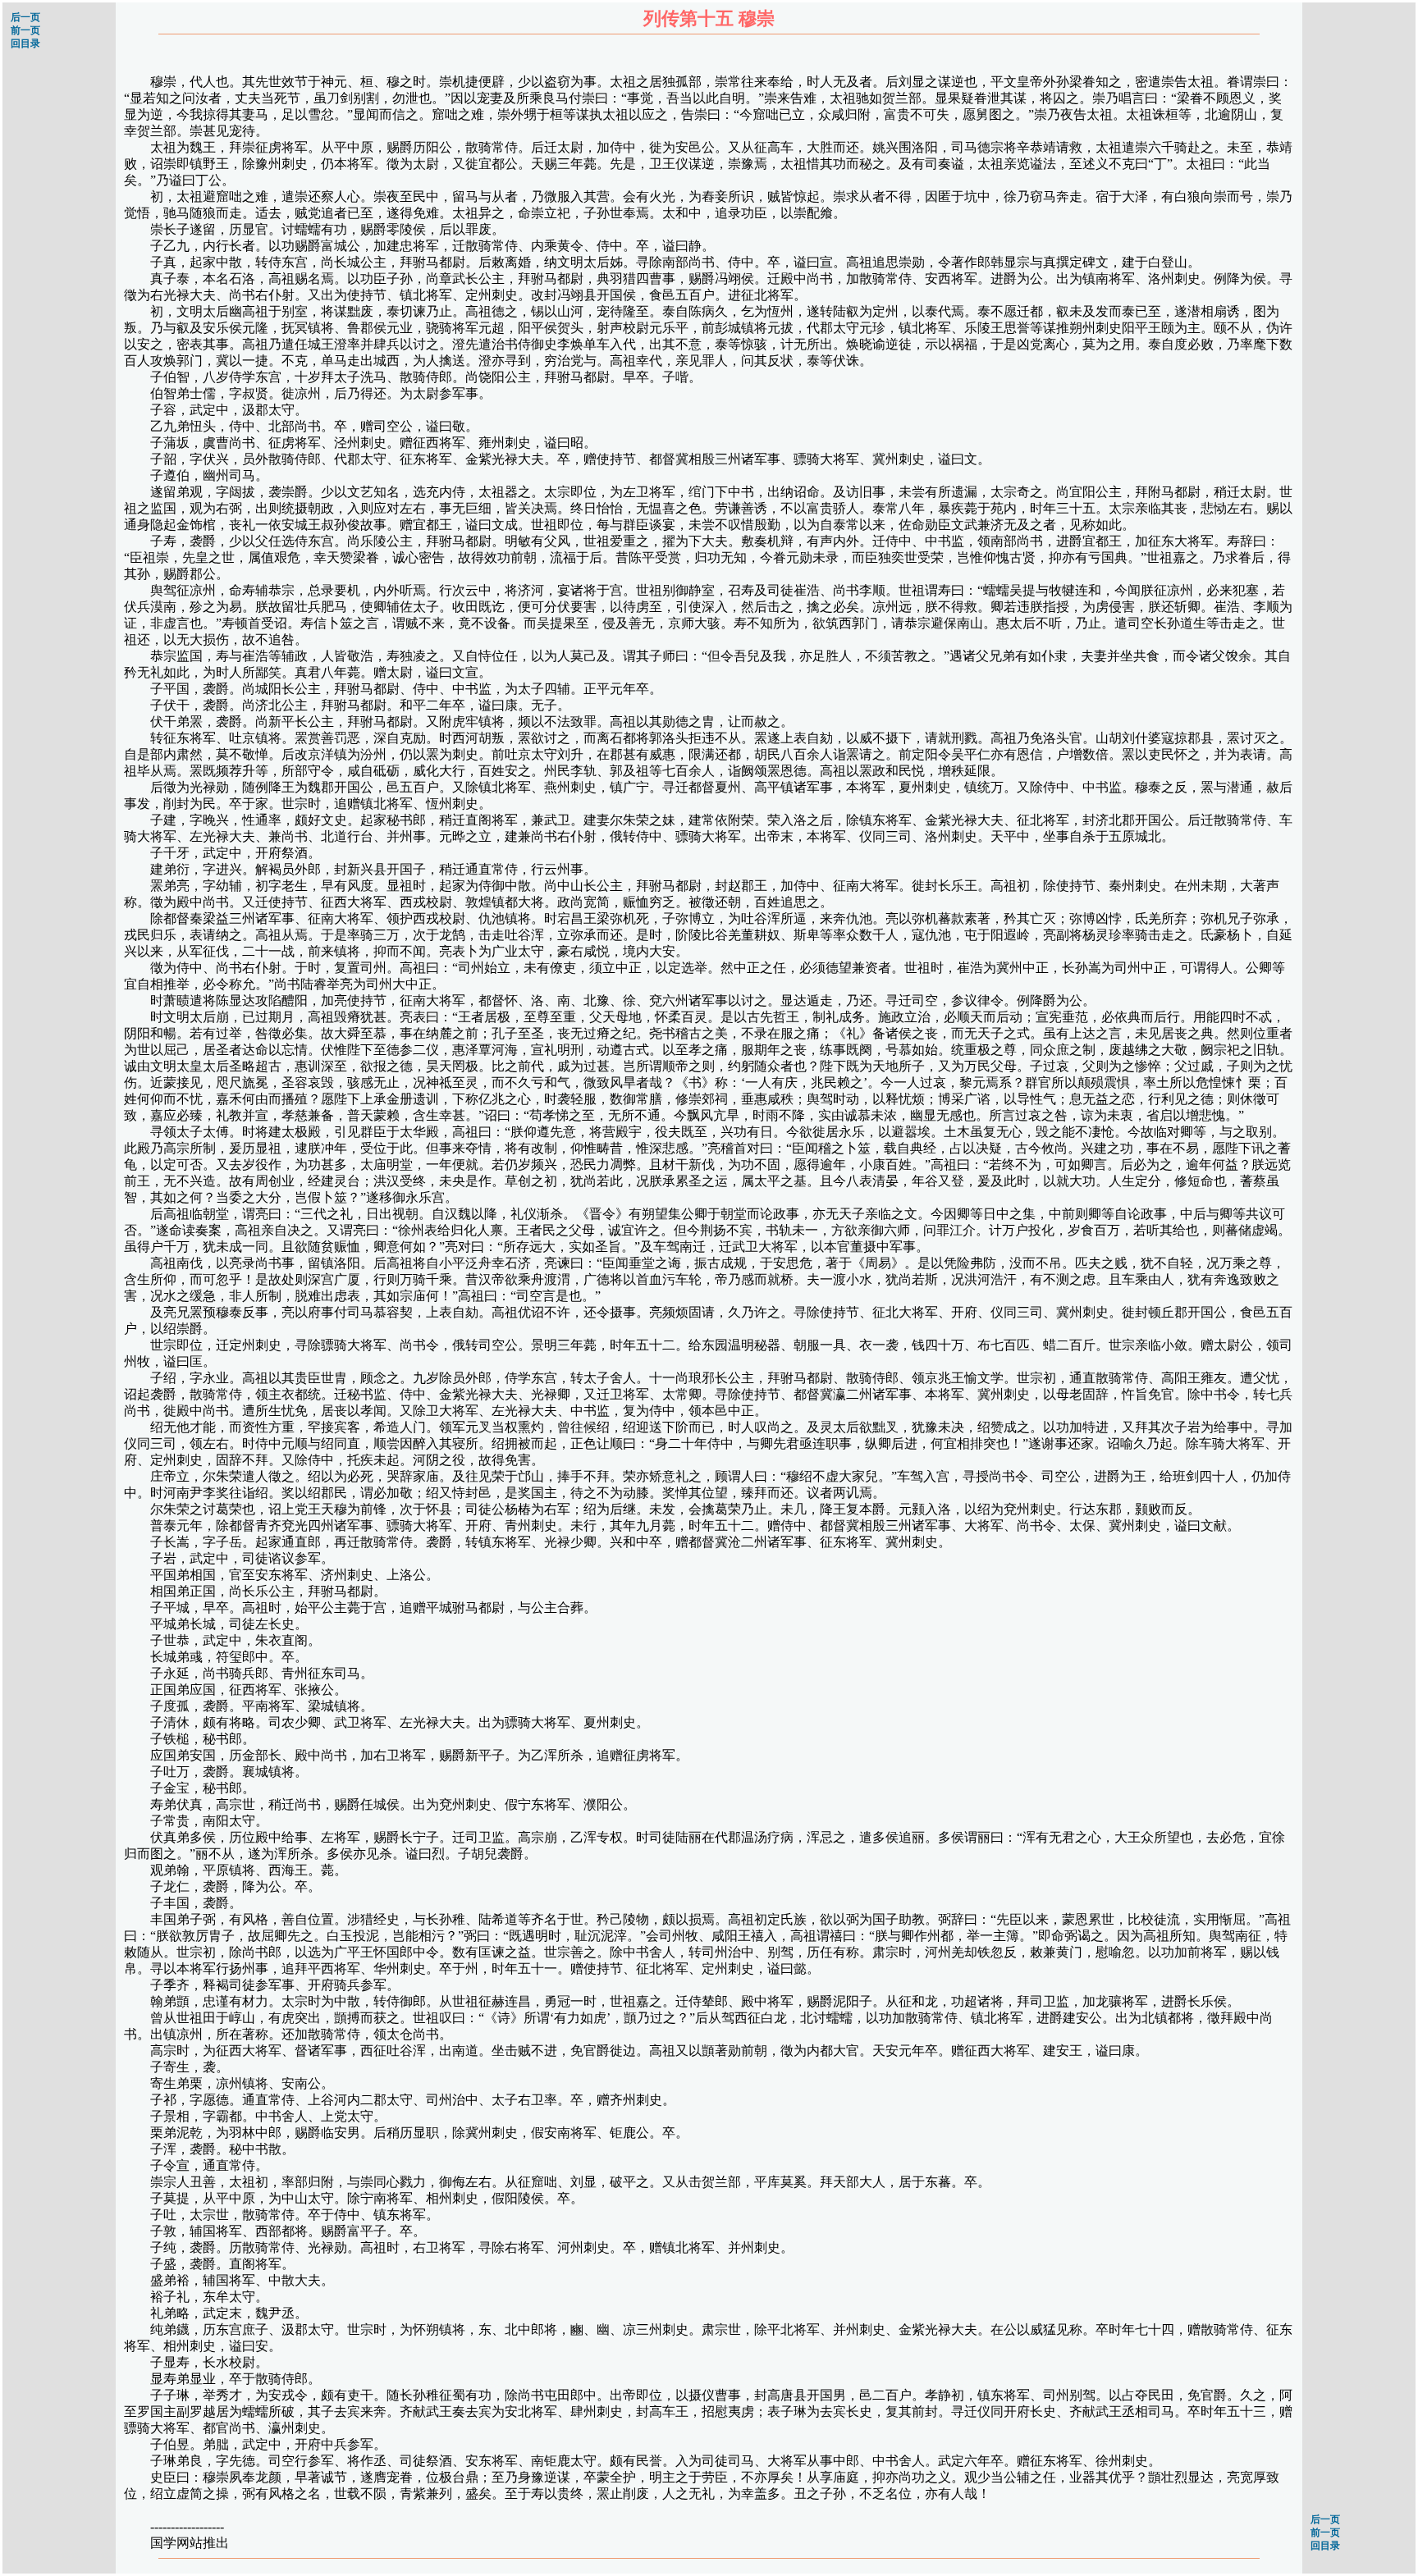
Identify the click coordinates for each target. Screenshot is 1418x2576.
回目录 (25, 43)
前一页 (25, 30)
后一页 (25, 17)
